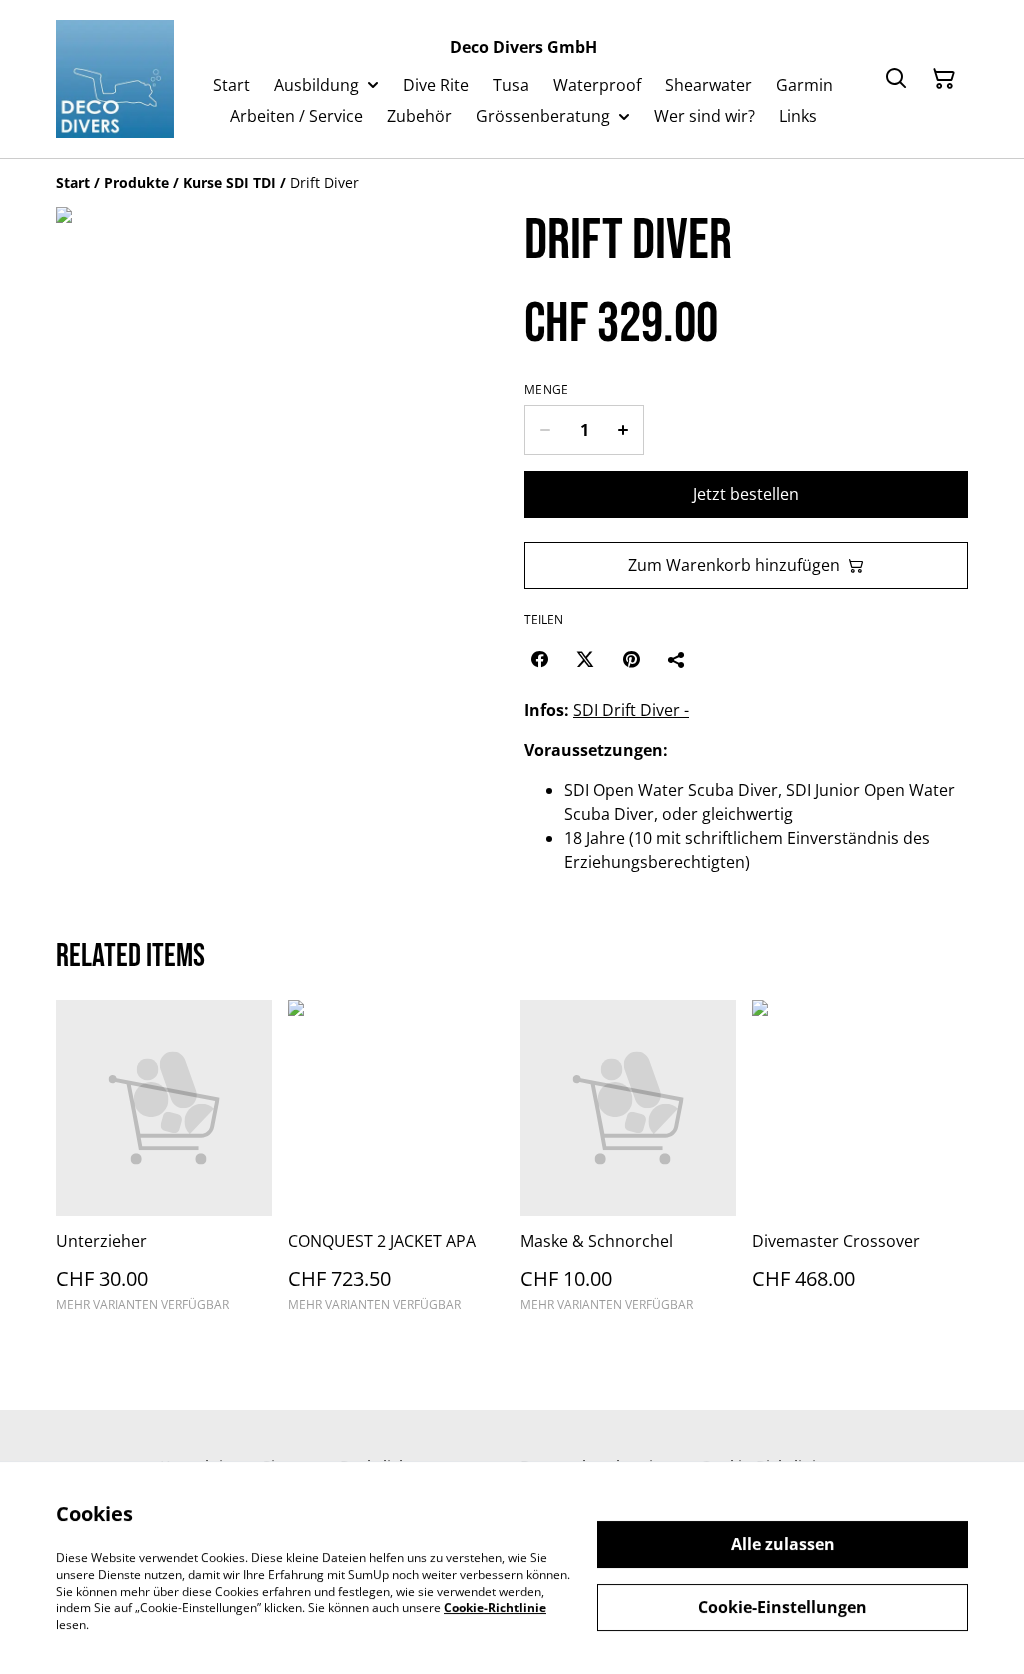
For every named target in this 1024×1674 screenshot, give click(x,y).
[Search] (896, 79)
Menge (546, 390)
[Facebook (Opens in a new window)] (539, 659)
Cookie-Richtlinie (495, 1607)
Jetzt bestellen (746, 494)
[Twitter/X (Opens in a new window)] (585, 659)
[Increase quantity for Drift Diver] (623, 430)
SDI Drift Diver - (631, 710)
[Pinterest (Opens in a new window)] (631, 659)
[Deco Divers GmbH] (115, 79)
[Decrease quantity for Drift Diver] (544, 430)
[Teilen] (677, 659)
